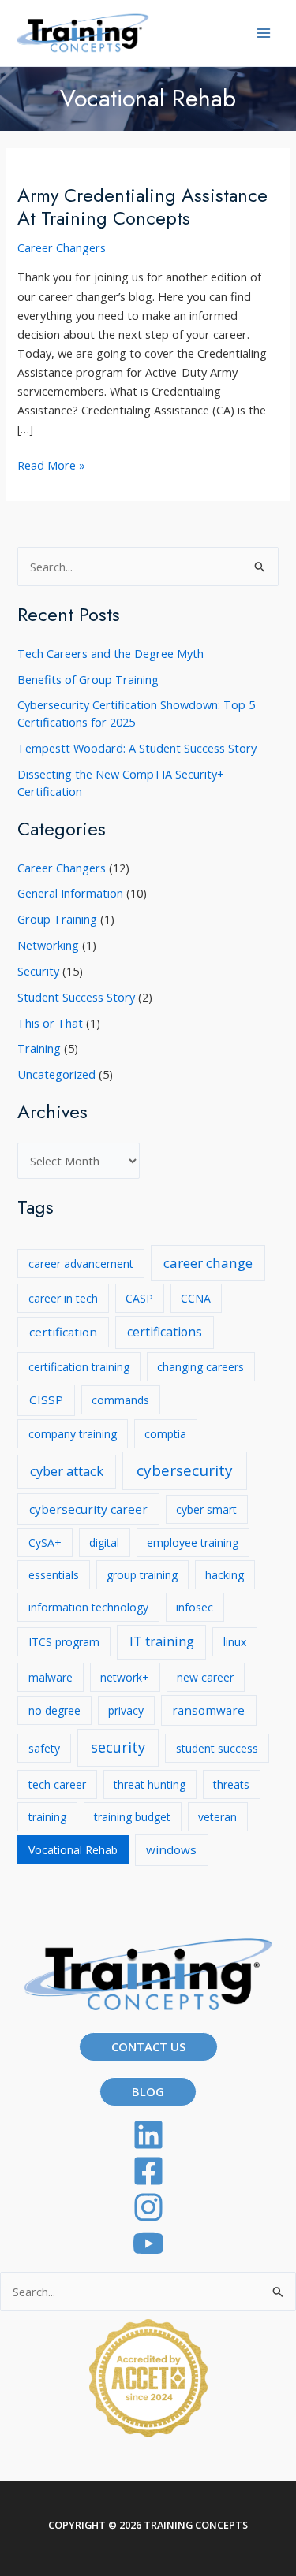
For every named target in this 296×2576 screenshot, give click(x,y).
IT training (162, 1641)
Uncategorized (56, 1074)
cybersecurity (185, 1470)
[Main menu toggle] (264, 33)
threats (231, 1784)
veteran (217, 1817)
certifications (165, 1332)
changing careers (200, 1367)
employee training (193, 1543)
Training (39, 1048)
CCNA (196, 1298)
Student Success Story (76, 997)
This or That (50, 1023)
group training (142, 1575)
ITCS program (64, 1642)
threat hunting (150, 1784)
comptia (165, 1434)
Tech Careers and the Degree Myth (111, 653)
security (118, 1747)
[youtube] (148, 2243)
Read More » (51, 465)
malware (51, 1677)
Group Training (57, 919)
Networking (48, 945)
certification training (79, 1367)
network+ (125, 1677)
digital (104, 1543)
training (47, 1817)
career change (208, 1263)
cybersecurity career (88, 1509)
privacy (126, 1710)
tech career (57, 1784)
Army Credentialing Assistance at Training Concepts (142, 207)
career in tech (63, 1298)
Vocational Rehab (73, 1850)
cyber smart (206, 1509)
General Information (70, 893)
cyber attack (67, 1471)
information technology (88, 1607)
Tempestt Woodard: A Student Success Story (137, 748)
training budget (132, 1817)
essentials (54, 1575)
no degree (54, 1710)
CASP (139, 1298)
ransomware (208, 1710)
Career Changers (62, 247)
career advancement (81, 1264)
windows (171, 1849)
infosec (195, 1607)
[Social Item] (148, 2207)
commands (120, 1400)
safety (44, 1748)
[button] (148, 2047)
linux (235, 1642)
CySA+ (45, 1543)
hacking (225, 1575)
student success (217, 1748)
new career (205, 1677)
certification (63, 1332)
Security (38, 971)
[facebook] (148, 2171)
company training (73, 1434)
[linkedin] (148, 2135)
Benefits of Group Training (88, 679)
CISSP (46, 1400)
